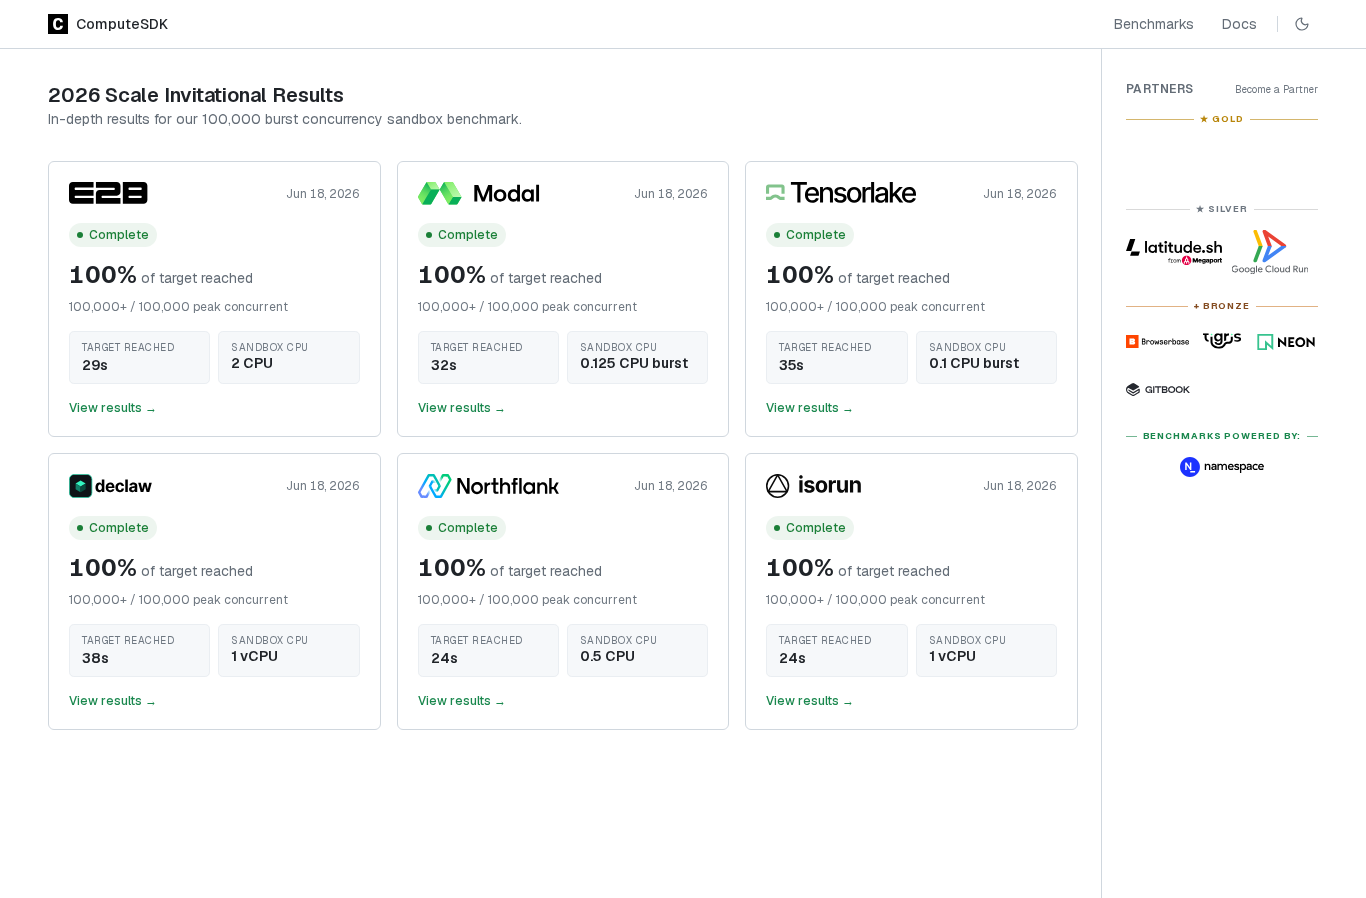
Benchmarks (1154, 24)
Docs (1239, 24)
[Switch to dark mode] (1302, 24)
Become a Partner (1276, 89)
